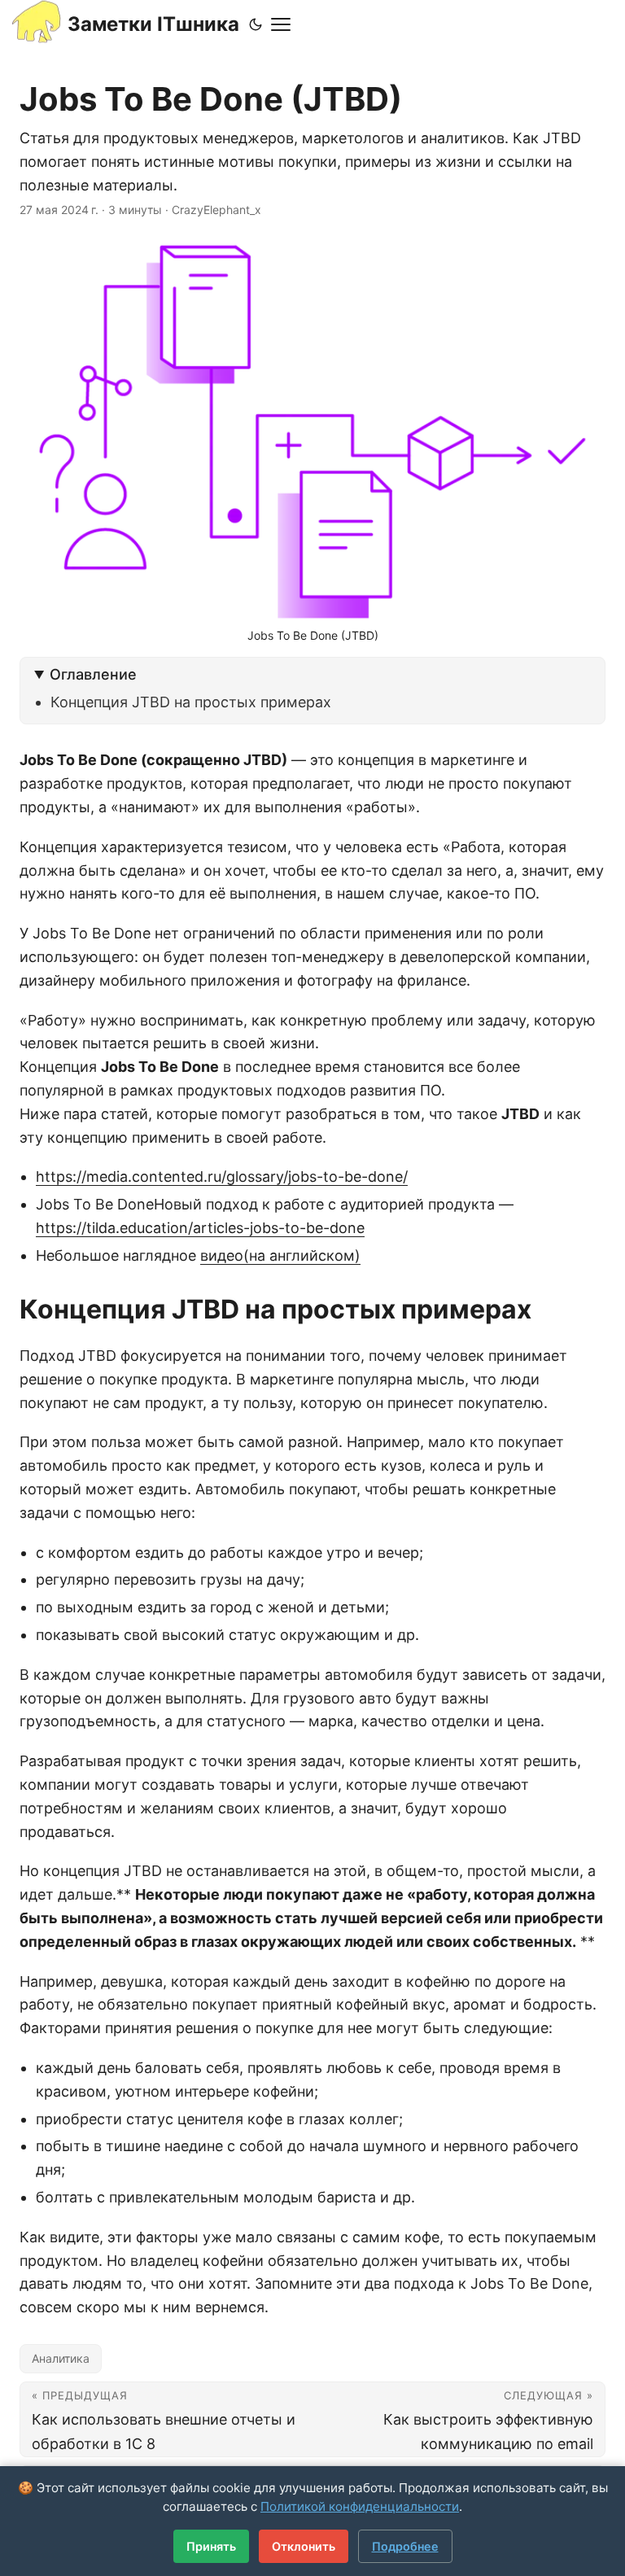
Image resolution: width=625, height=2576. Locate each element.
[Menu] (281, 24)
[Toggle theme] (256, 24)
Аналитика (61, 2358)
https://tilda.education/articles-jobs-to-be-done (200, 1228)
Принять (211, 2546)
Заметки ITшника (153, 24)
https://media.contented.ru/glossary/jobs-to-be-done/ (222, 1176)
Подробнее (405, 2546)
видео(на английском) (280, 1255)
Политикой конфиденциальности (360, 2506)
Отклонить (304, 2546)
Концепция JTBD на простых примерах (191, 702)
